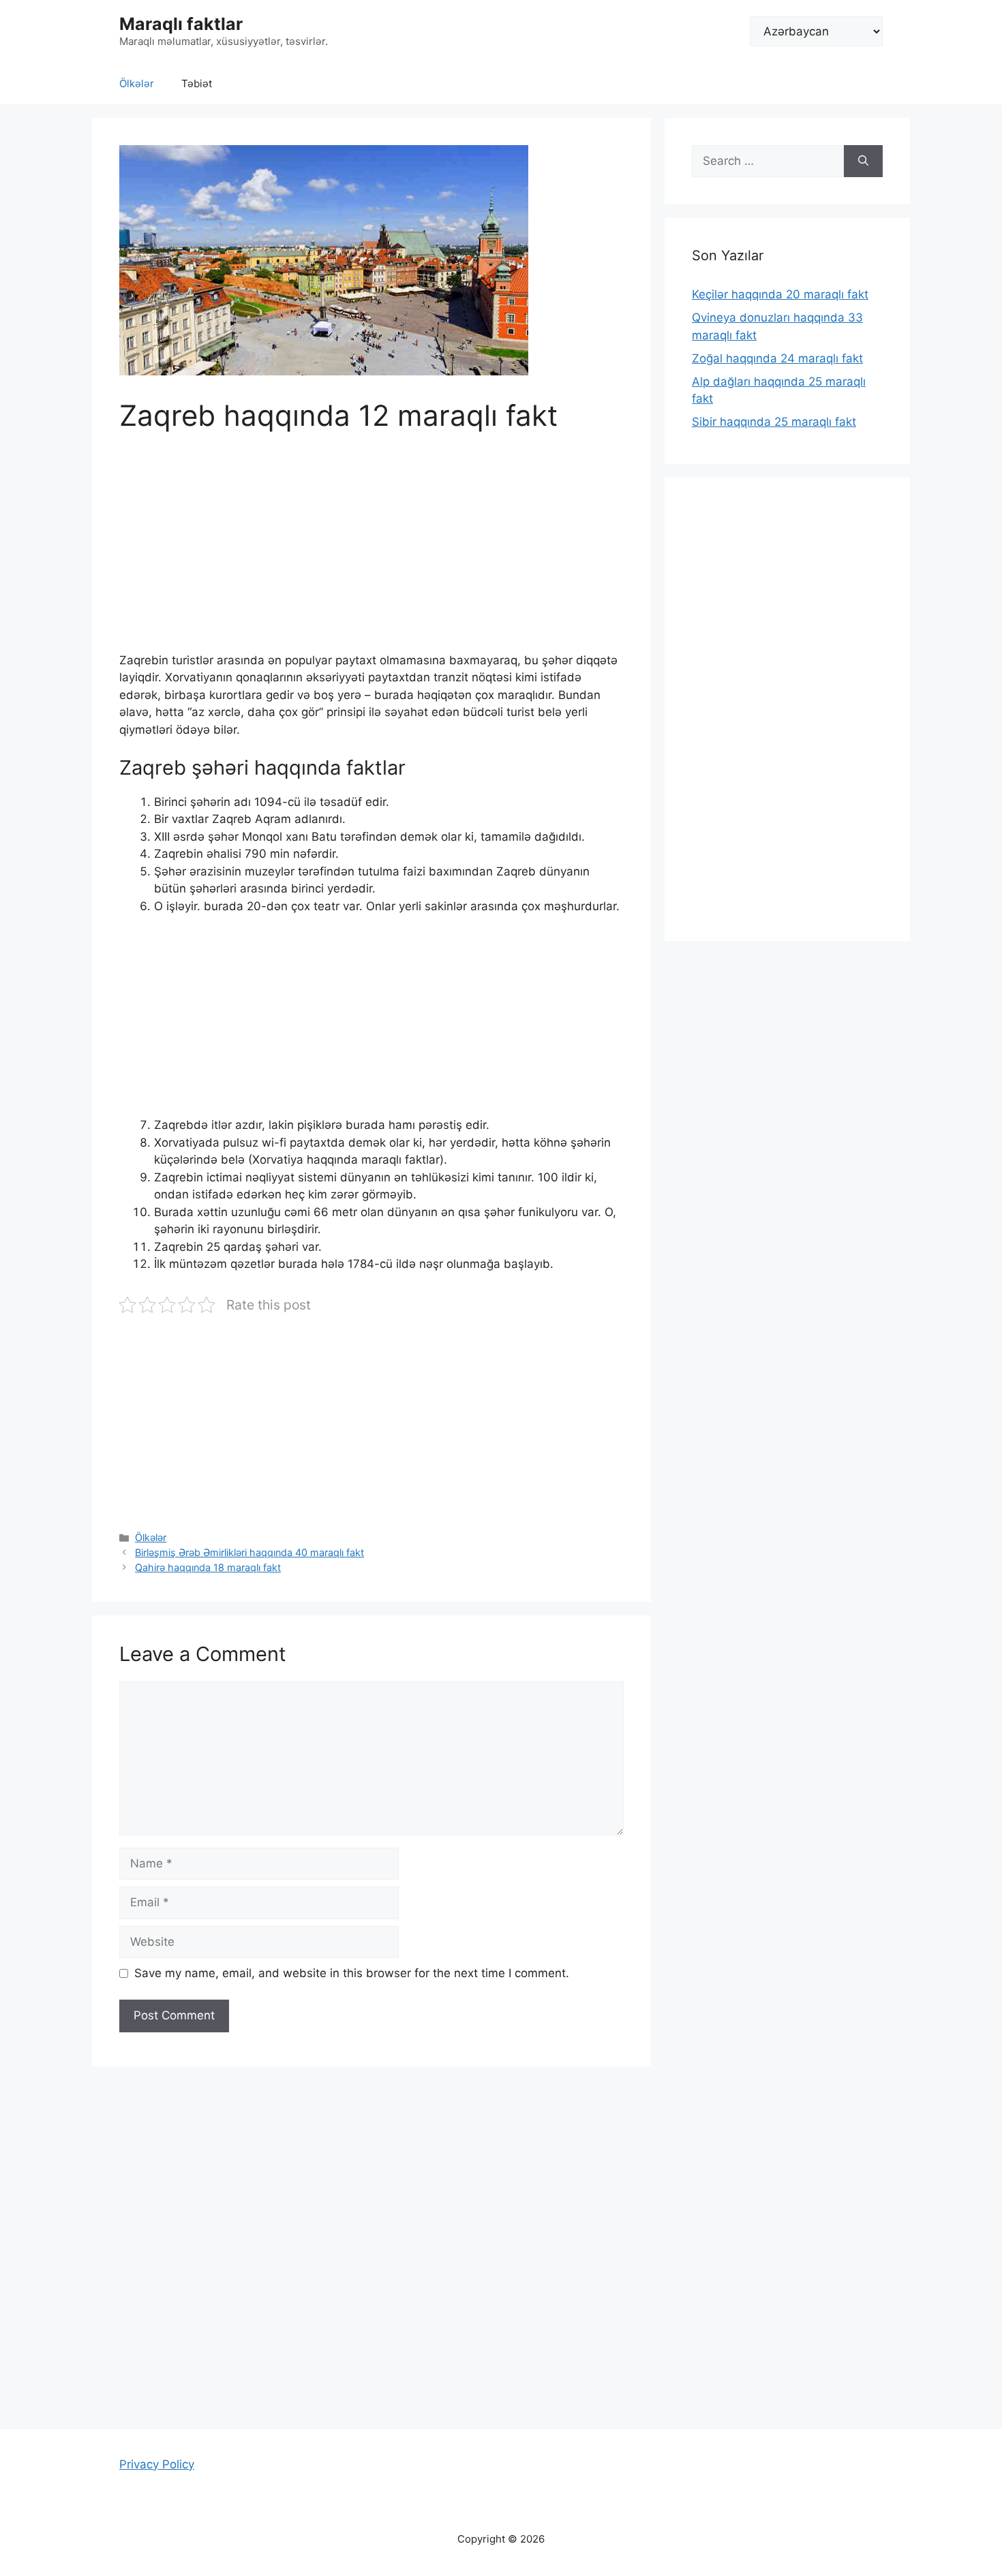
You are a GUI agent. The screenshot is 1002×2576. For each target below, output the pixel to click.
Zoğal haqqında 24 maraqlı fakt (777, 358)
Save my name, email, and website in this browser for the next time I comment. (352, 1973)
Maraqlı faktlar (181, 24)
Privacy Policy (157, 2464)
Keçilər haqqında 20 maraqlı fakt (780, 294)
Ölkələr (137, 83)
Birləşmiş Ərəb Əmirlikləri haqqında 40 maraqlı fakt (249, 1552)
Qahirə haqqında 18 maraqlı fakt (208, 1567)
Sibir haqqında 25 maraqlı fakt (774, 422)
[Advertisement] (371, 551)
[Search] (863, 161)
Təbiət (197, 83)
